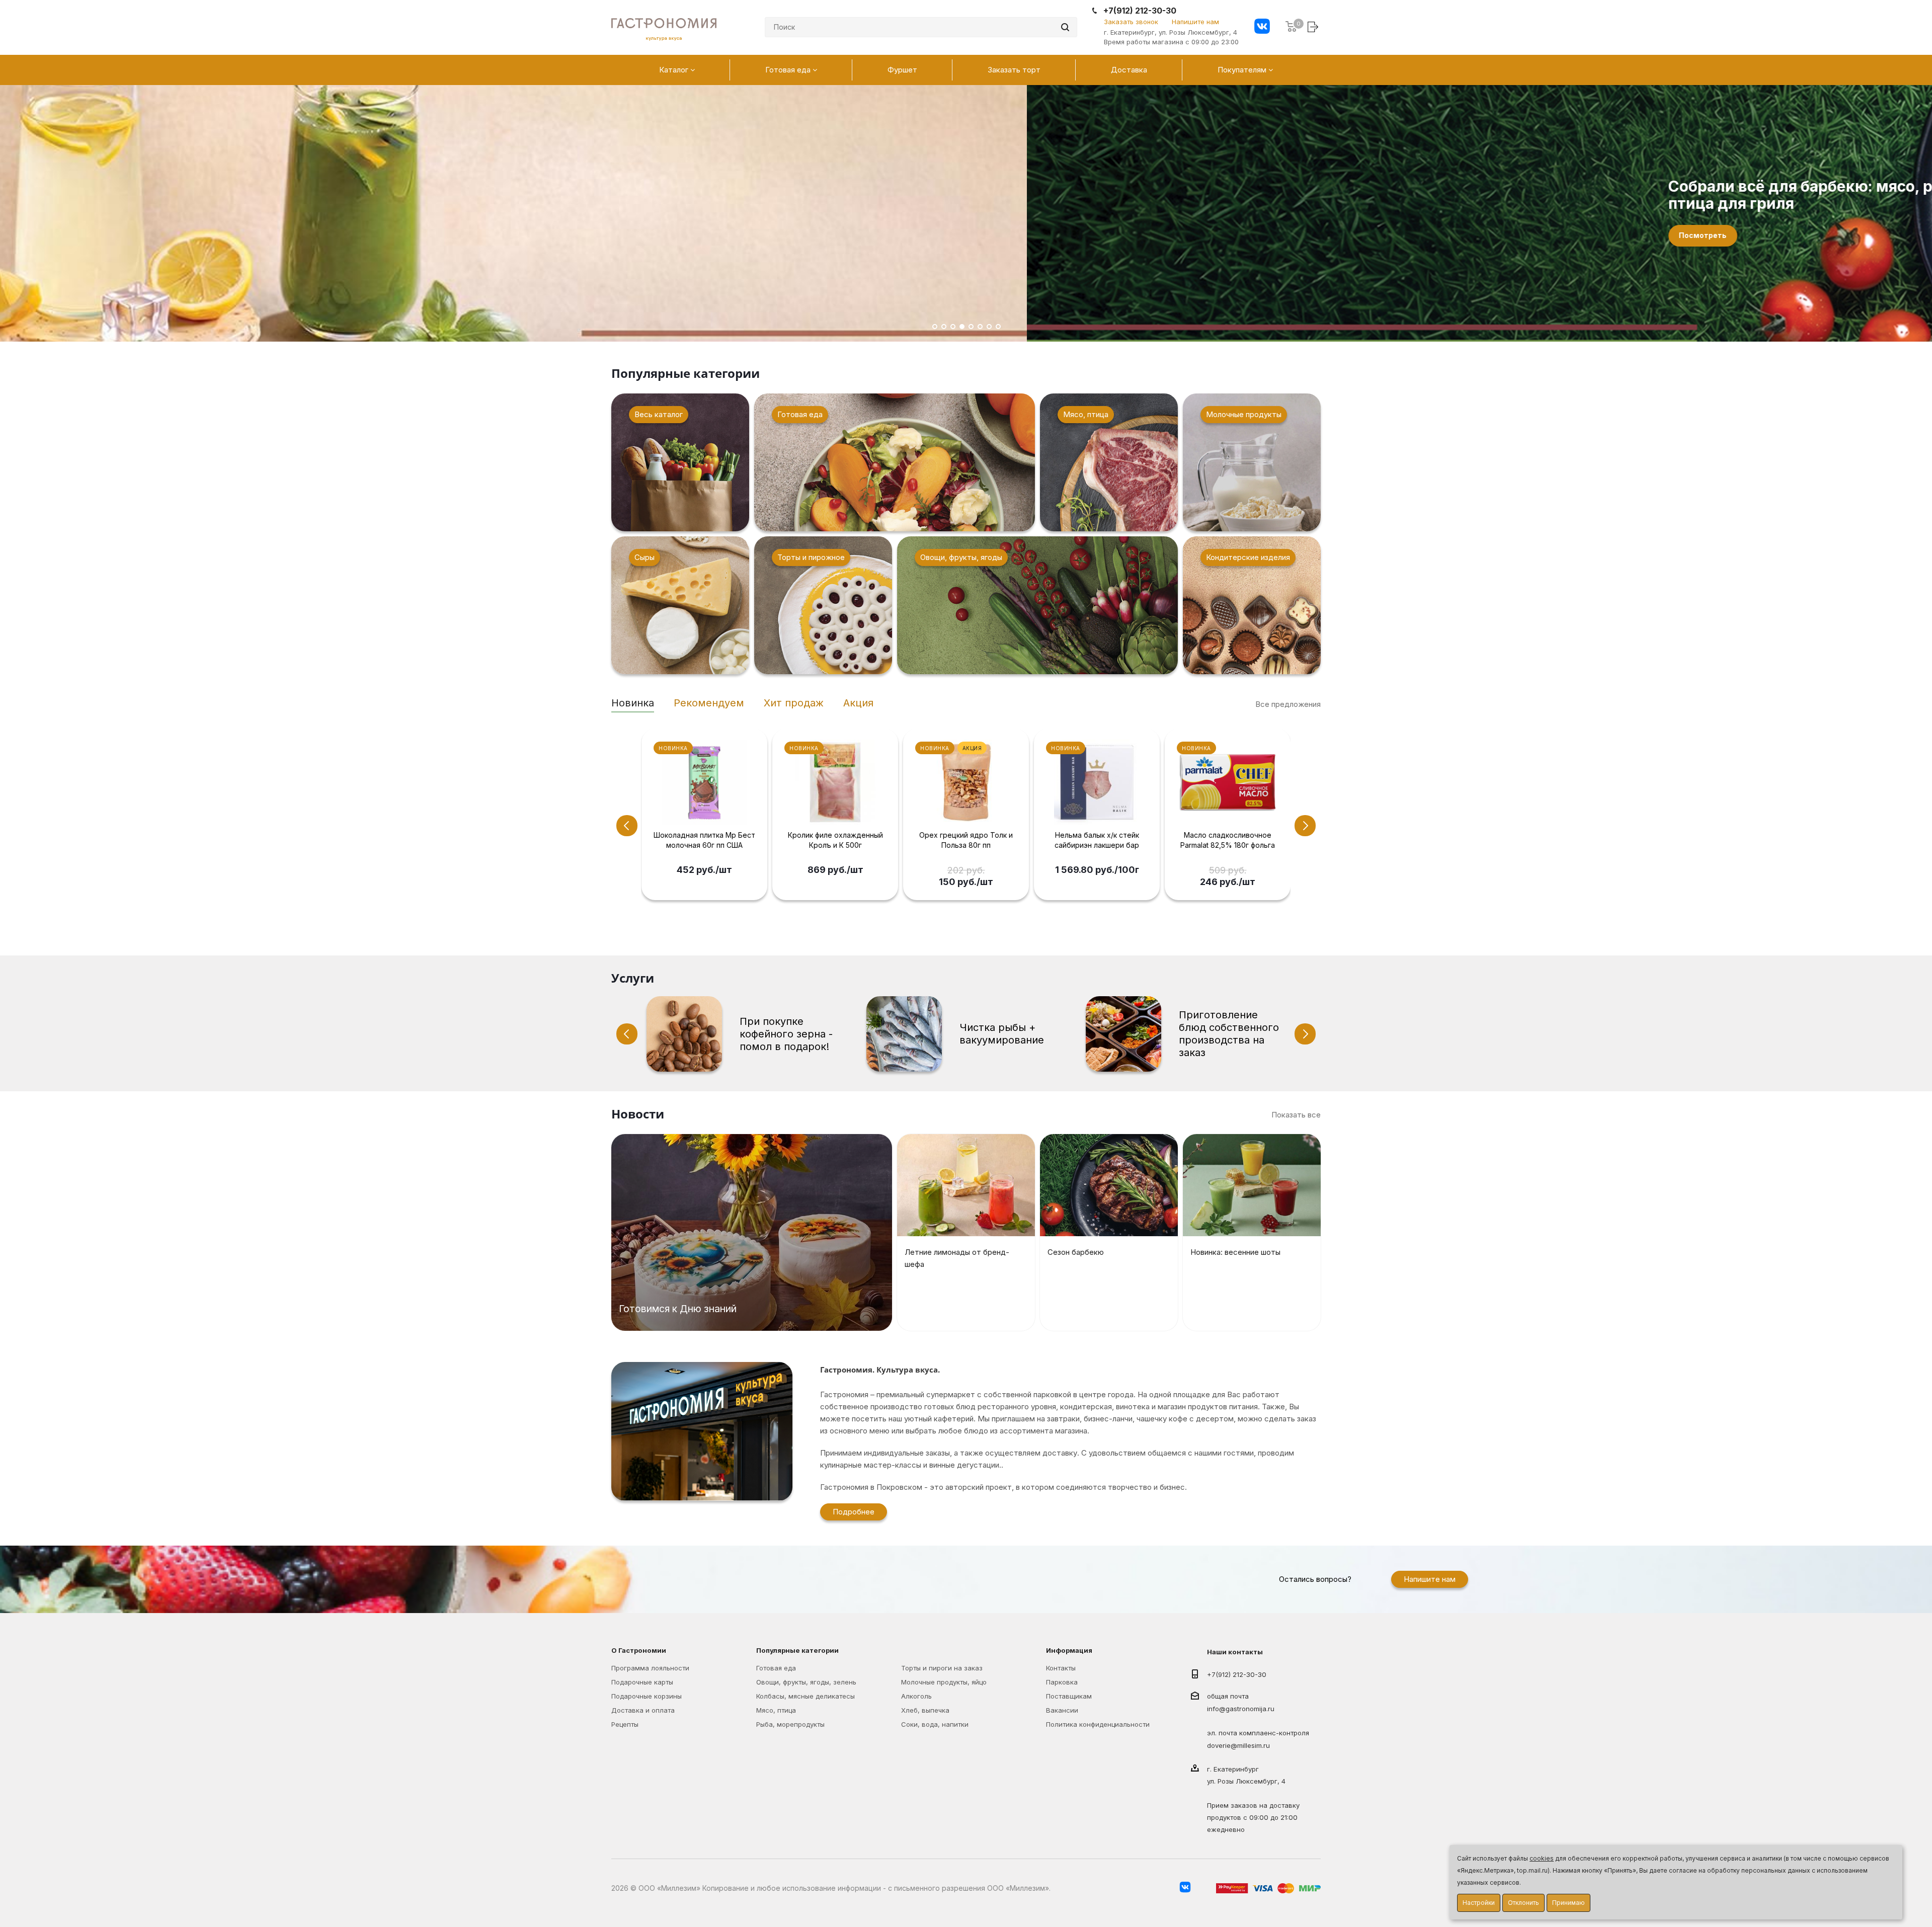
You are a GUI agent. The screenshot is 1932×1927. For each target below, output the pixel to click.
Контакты (1061, 1668)
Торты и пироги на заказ (942, 1668)
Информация (1069, 1650)
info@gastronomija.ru (1241, 1709)
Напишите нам (1195, 22)
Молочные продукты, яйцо (944, 1682)
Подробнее (854, 1512)
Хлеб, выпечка (925, 1710)
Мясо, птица (776, 1710)
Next (1305, 826)
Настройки (1479, 1903)
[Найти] (1065, 27)
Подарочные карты (642, 1682)
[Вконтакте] (1262, 27)
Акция (858, 703)
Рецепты (625, 1724)
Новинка (633, 703)
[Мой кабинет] (1314, 26)
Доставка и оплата (643, 1710)
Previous (627, 826)
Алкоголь (916, 1696)
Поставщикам (1069, 1696)
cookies (1542, 1858)
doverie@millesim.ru (1238, 1746)
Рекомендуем (709, 703)
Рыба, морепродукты (790, 1724)
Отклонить (1523, 1903)
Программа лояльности (650, 1668)
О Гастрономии (639, 1650)
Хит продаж (794, 703)
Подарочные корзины (647, 1696)
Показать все (1296, 1115)
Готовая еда (776, 1668)
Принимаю (1568, 1903)
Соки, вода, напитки (935, 1724)
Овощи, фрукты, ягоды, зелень (806, 1682)
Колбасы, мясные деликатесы (806, 1696)
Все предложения (1288, 704)
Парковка (1062, 1682)
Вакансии (1062, 1710)
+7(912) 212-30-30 (1140, 11)
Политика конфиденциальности (1098, 1724)
